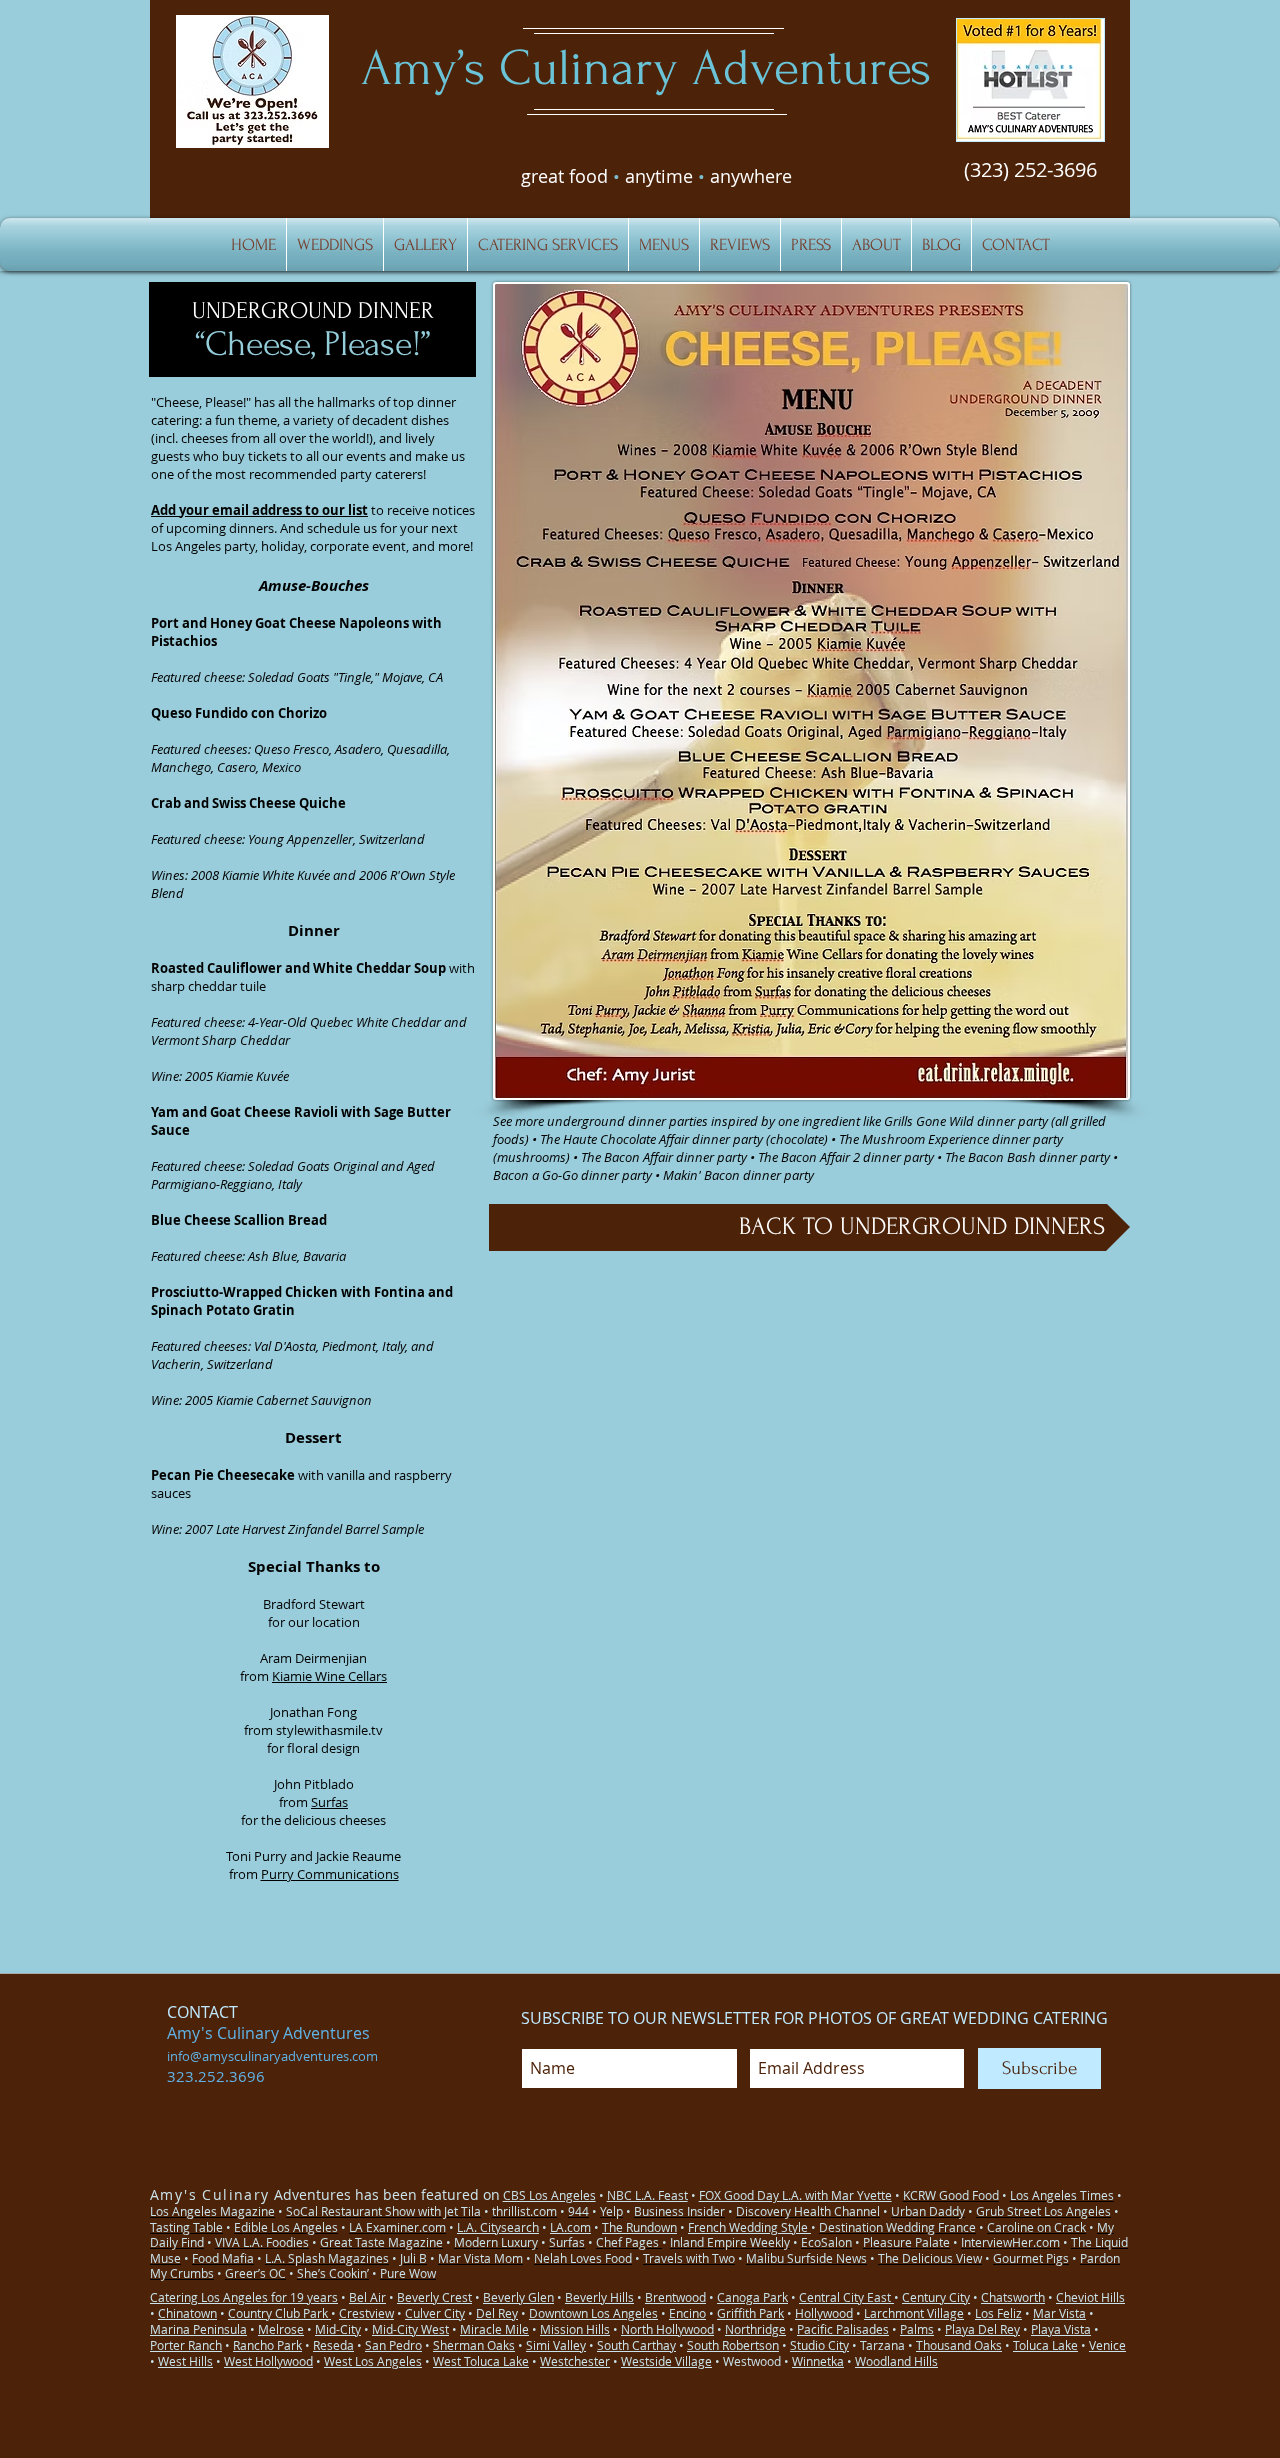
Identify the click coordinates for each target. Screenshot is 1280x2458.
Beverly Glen (518, 2297)
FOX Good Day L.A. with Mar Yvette (795, 2195)
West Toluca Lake (481, 2361)
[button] (1030, 80)
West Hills (185, 2361)
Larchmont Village (914, 2313)
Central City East (846, 2297)
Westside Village (666, 2361)
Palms (917, 2329)
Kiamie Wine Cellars (329, 1676)
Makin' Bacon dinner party (738, 1175)
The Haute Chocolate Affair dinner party (651, 1139)
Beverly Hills (599, 2297)
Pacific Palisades (843, 2329)
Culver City (435, 2313)
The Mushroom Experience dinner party (951, 1139)
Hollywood (824, 2313)
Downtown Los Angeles (593, 2313)
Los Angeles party (203, 546)
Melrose (281, 2329)
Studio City (819, 2345)
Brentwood (675, 2297)
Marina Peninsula (198, 2329)
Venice (1107, 2345)
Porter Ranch (186, 2345)
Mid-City (338, 2329)
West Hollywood (268, 2361)
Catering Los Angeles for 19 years (244, 2297)
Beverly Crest (434, 2297)
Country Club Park (279, 2313)
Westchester (575, 2361)
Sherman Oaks (474, 2345)
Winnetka (818, 2361)
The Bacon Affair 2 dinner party (846, 1157)
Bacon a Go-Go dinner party (572, 1175)
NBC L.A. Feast (647, 2195)
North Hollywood (667, 2329)
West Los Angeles (373, 2361)
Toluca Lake (1045, 2345)
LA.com (570, 2227)
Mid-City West (410, 2329)
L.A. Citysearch (498, 2227)
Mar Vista (1059, 2313)
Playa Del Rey (982, 2329)
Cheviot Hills (1090, 2297)
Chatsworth (1013, 2297)
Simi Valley (556, 2345)
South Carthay (636, 2345)
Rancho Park (267, 2345)
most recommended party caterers (319, 474)
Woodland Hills (896, 2361)
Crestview (366, 2313)
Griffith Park (750, 2313)
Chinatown (187, 2313)
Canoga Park (752, 2297)
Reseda (333, 2345)
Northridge (755, 2329)
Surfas (329, 1802)
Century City (936, 2297)
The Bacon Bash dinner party (1027, 1157)
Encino (687, 2313)
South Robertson (733, 2345)
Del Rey (497, 2313)
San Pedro (393, 2345)
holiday (282, 546)
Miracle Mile (494, 2329)
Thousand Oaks (959, 2345)
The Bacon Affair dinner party (664, 1157)
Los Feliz (998, 2313)
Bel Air (367, 2297)
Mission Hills (575, 2329)
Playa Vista (1061, 2329)
